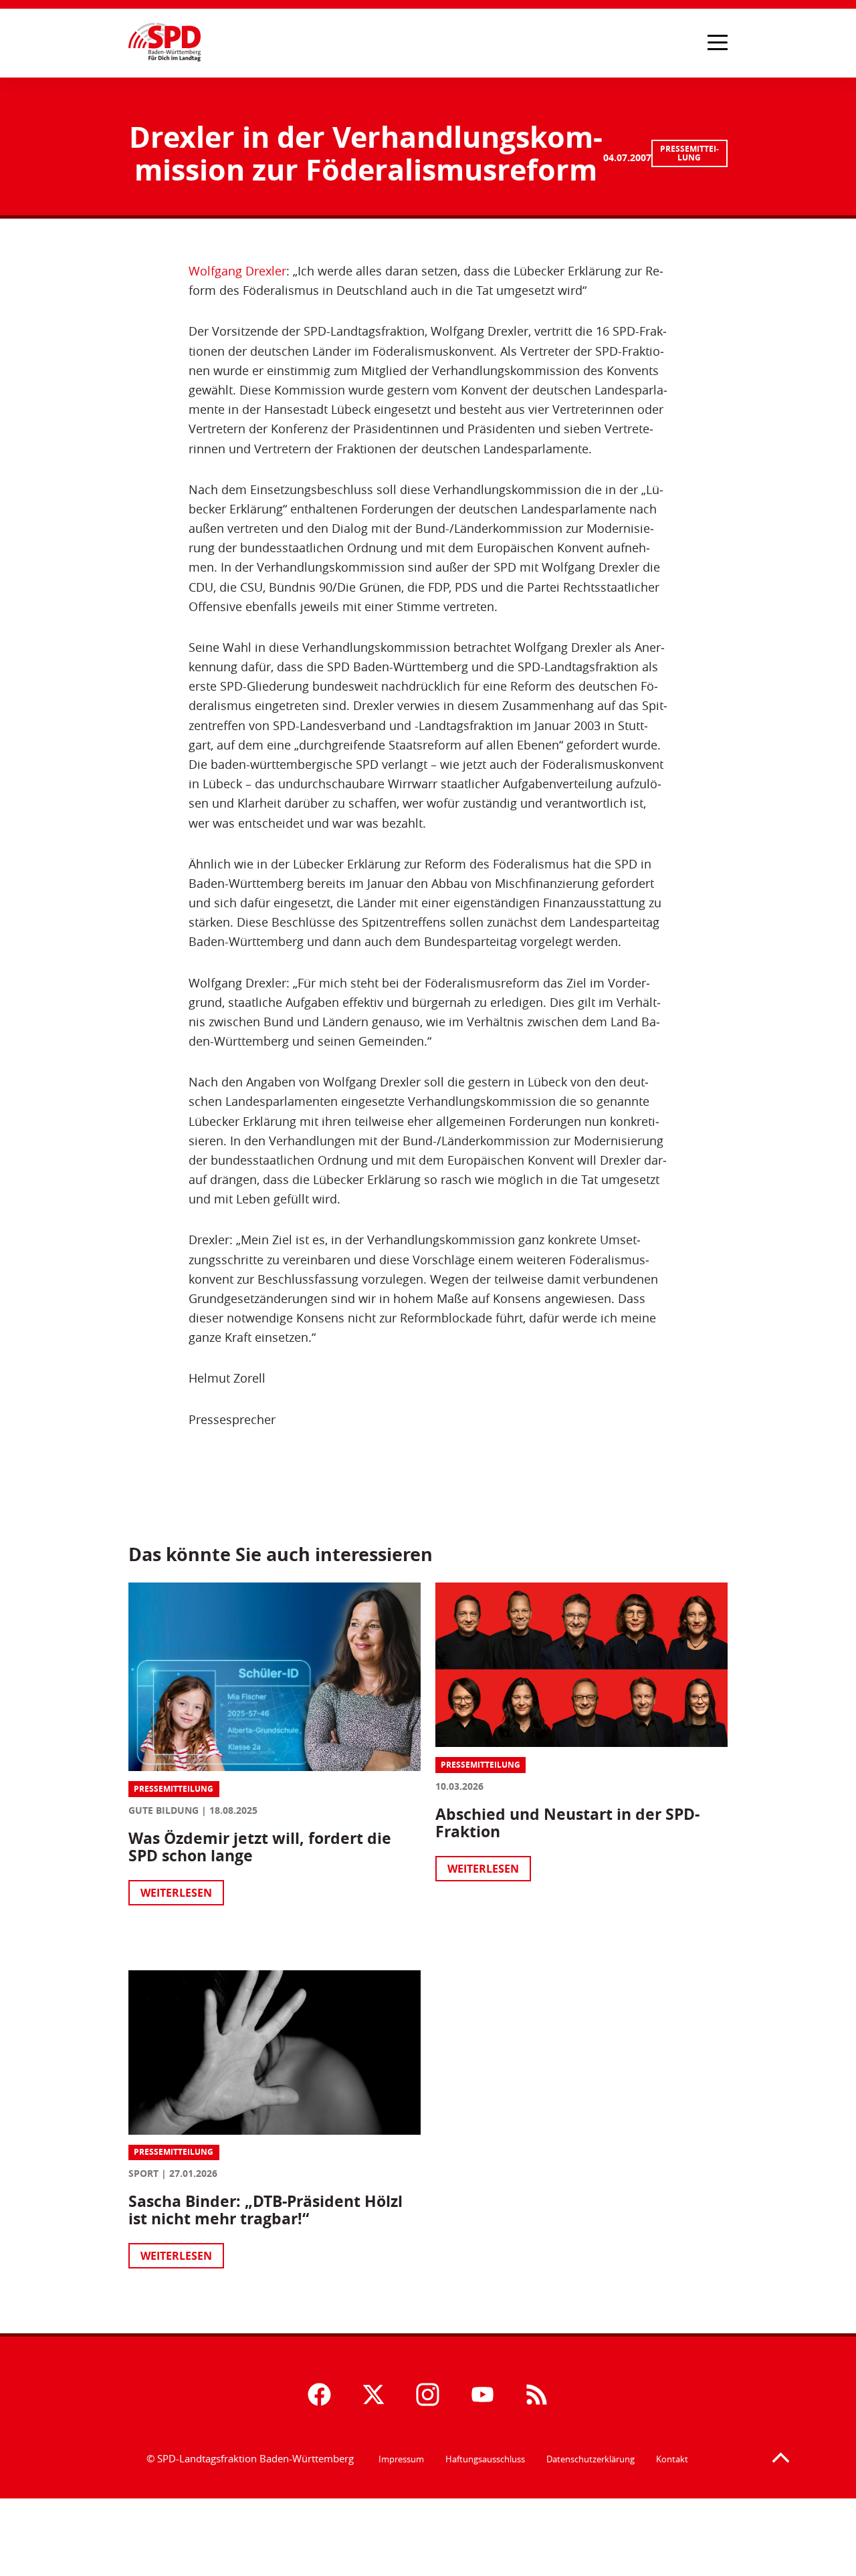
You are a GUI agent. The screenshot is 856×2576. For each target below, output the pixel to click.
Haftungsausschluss (485, 2459)
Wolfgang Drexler (237, 271)
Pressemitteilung (689, 153)
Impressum (401, 2459)
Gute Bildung (164, 1810)
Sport (143, 2173)
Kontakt (672, 2459)
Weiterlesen (176, 1893)
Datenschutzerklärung (591, 2459)
